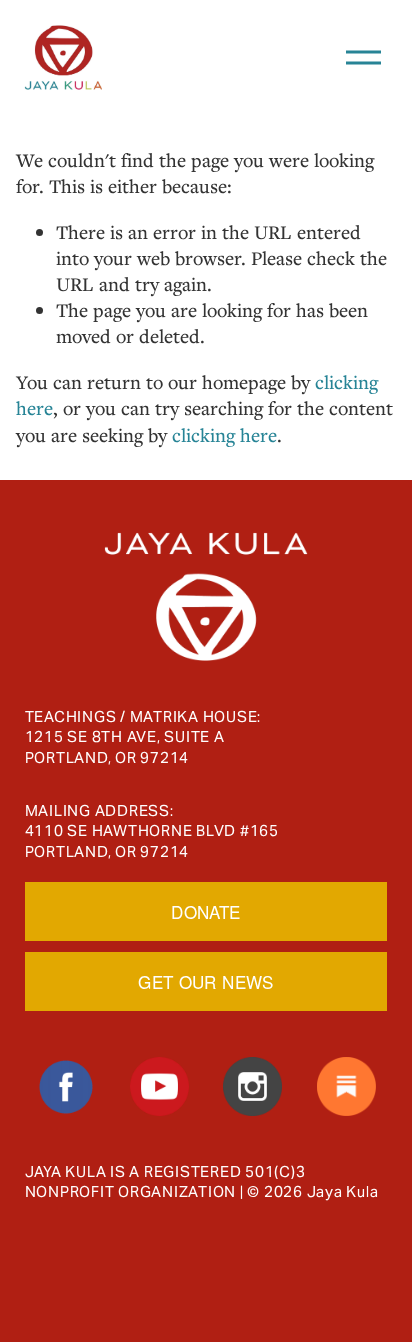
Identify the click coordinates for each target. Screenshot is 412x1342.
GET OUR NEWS (205, 981)
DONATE (205, 911)
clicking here (224, 434)
